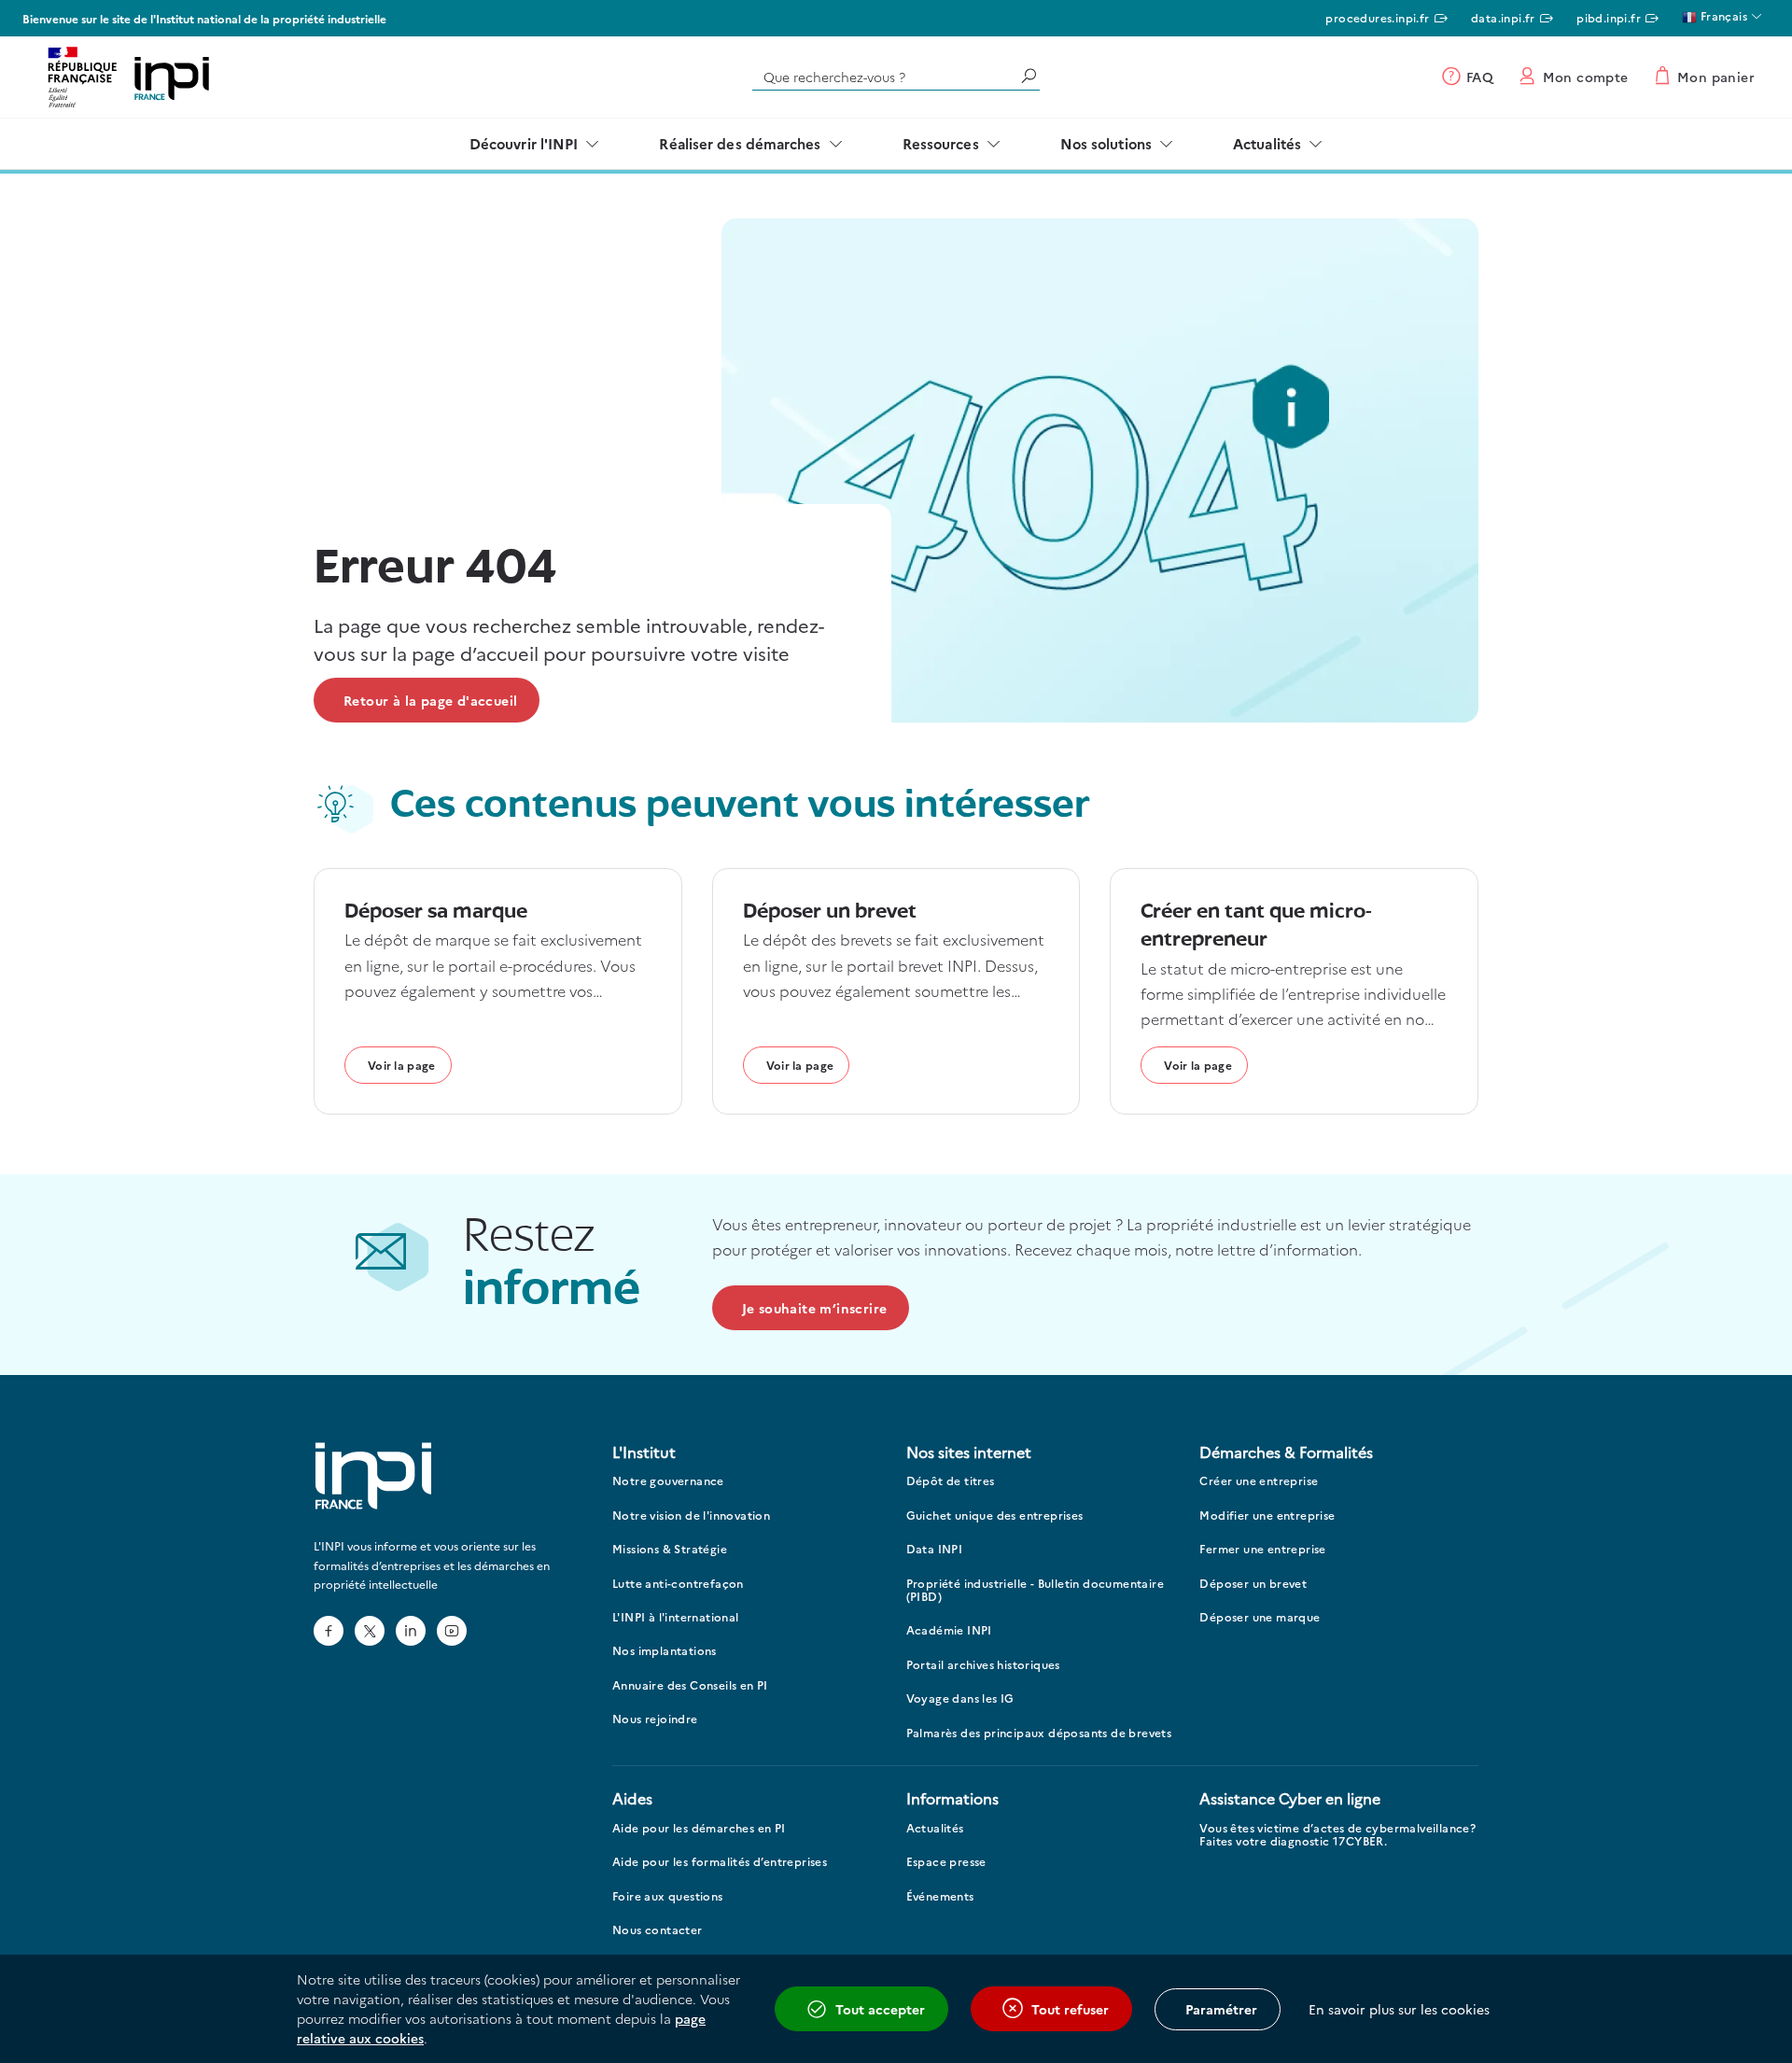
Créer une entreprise (1259, 1481)
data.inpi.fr (1503, 17)
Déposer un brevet (1253, 1584)
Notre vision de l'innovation (691, 1516)
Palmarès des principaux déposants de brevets (1039, 1733)
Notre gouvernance (668, 1481)
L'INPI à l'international (676, 1617)
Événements (940, 1896)
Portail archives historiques (983, 1665)
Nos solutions (1106, 143)
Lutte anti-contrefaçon (678, 1584)
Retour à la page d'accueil (430, 700)
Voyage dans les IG (960, 1698)
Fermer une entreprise (1262, 1549)
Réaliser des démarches (740, 143)
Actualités (1267, 143)
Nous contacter (658, 1930)
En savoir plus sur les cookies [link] (1399, 2009)
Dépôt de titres (951, 1481)
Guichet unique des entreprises (995, 1516)
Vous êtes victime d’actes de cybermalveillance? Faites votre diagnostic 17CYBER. (1337, 1835)
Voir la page (402, 1065)
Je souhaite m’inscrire (815, 1308)
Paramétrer (1221, 2009)
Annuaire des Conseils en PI (690, 1685)
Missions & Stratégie (670, 1549)
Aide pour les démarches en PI (699, 1828)
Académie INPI (949, 1630)
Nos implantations (665, 1651)
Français (1722, 15)
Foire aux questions (668, 1896)
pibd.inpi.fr (1609, 17)
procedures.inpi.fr (1377, 17)
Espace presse (946, 1862)
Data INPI (935, 1549)
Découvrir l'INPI (524, 143)
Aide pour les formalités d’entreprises (720, 1862)
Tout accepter (880, 2009)
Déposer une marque (1260, 1617)
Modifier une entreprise (1267, 1516)
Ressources (941, 143)
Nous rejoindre (655, 1719)
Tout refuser (1070, 2009)
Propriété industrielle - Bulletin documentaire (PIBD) (1035, 1590)
